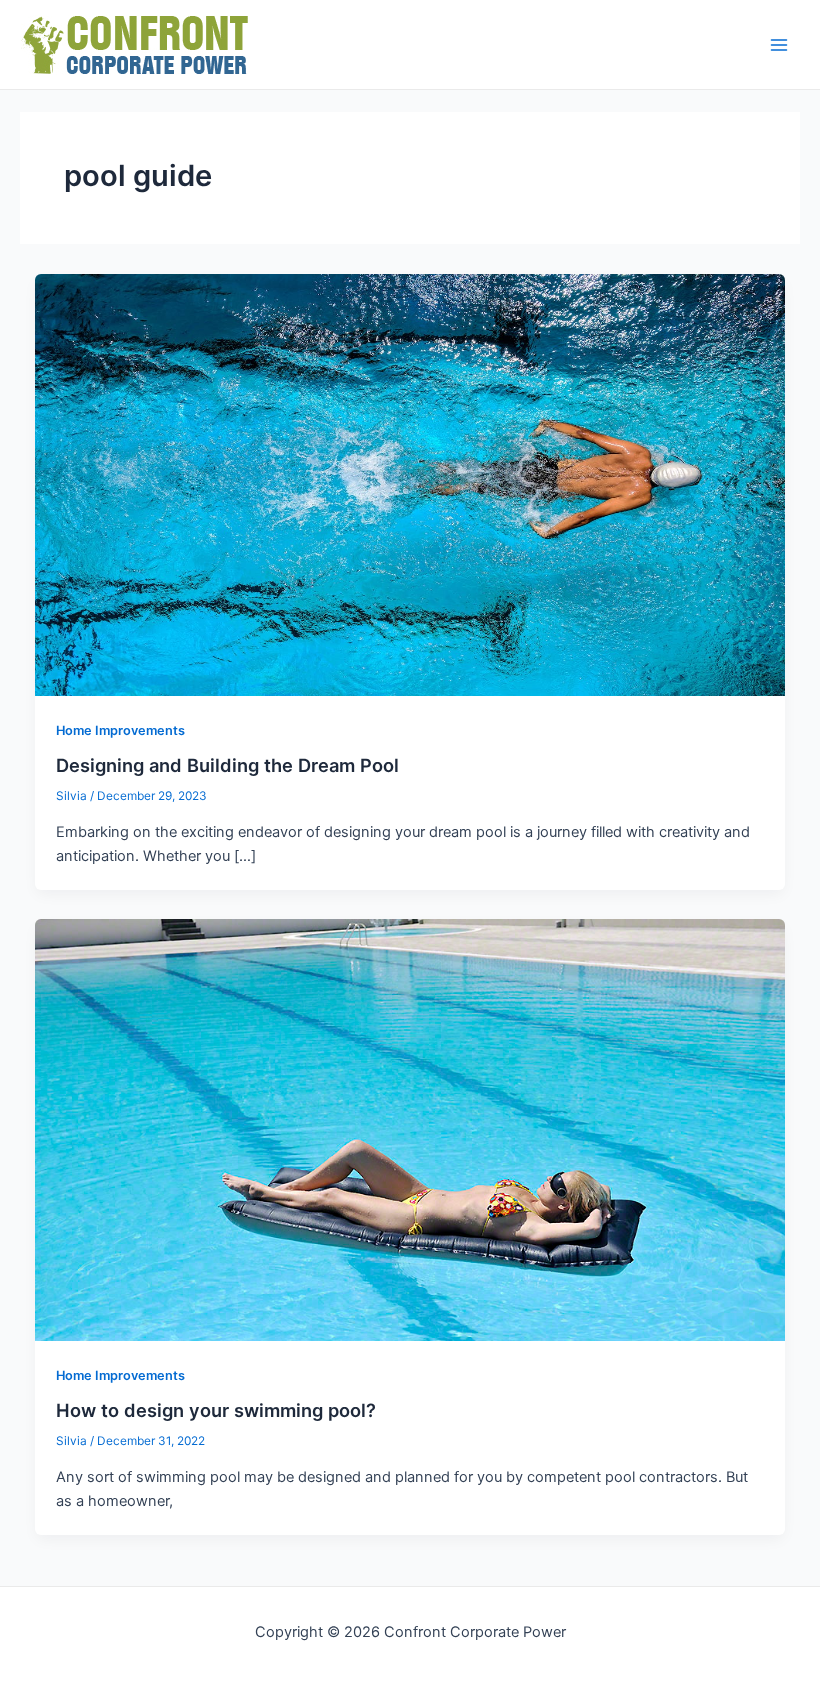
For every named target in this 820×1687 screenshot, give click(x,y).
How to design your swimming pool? (216, 1410)
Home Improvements (120, 730)
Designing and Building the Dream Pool (227, 765)
